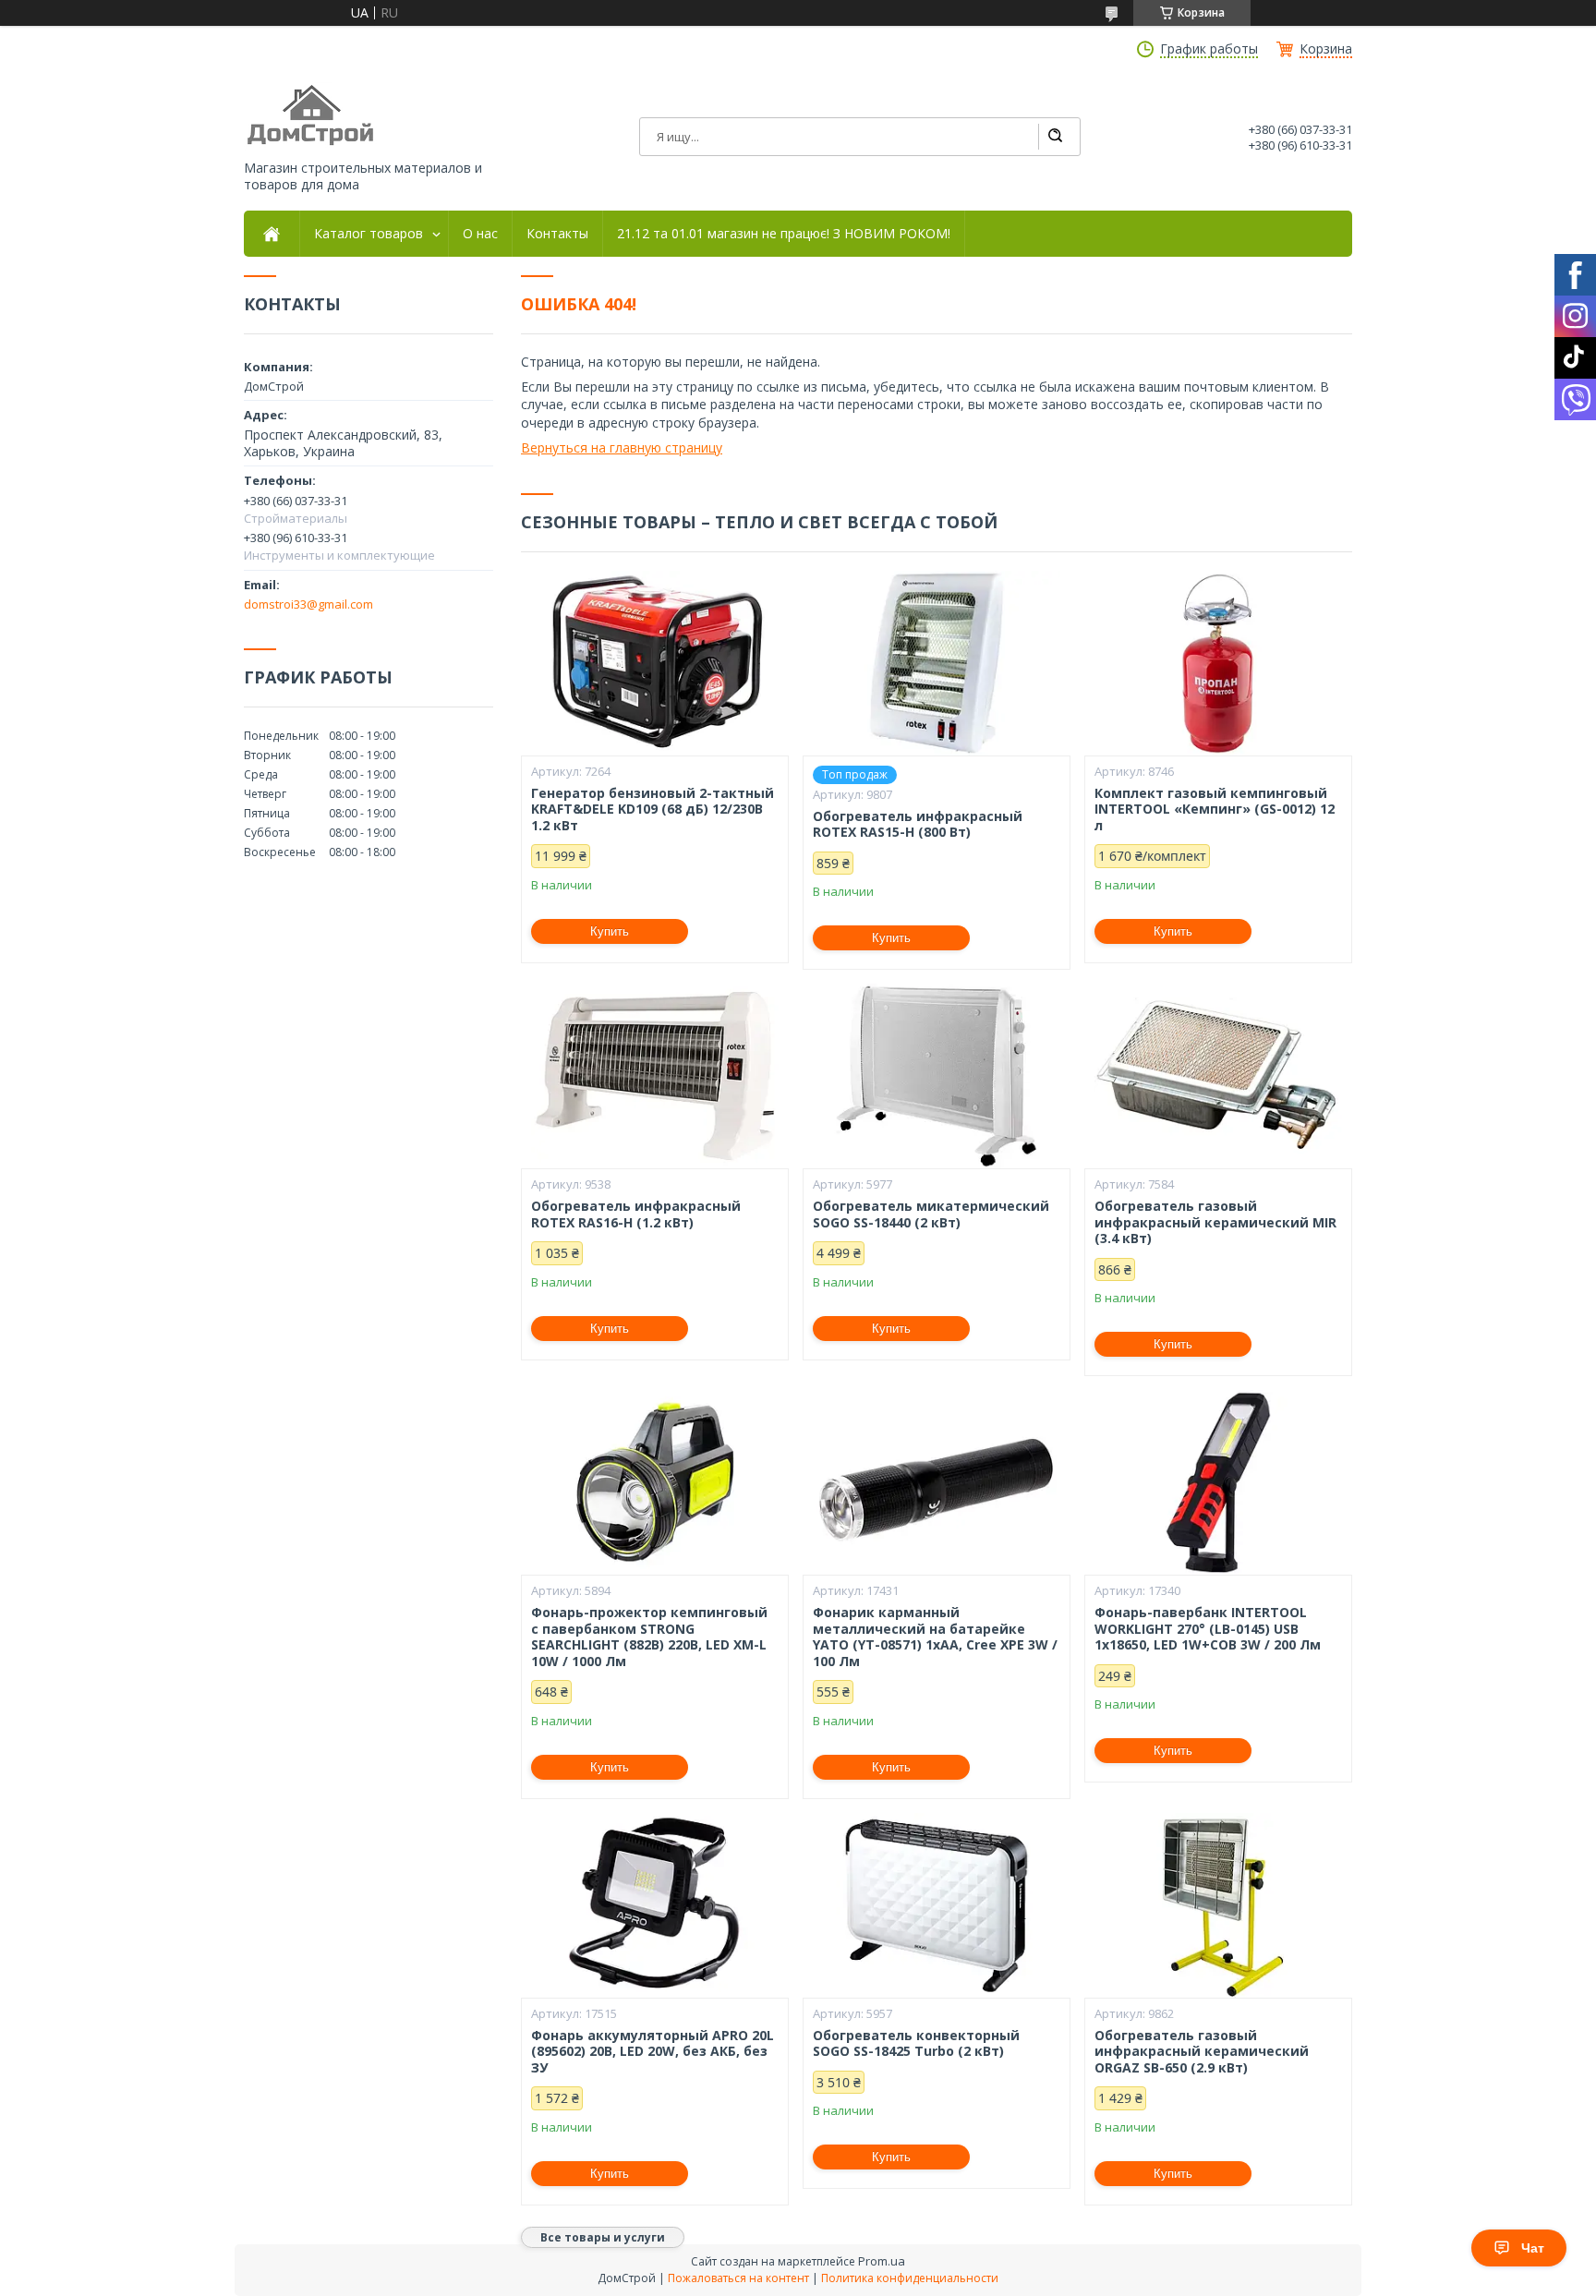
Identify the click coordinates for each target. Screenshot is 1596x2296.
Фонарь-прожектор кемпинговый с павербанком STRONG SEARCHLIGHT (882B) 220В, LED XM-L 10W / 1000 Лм (649, 1637)
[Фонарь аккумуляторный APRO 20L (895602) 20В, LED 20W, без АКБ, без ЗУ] (655, 1905)
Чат (1533, 2248)
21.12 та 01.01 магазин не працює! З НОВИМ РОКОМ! (784, 234)
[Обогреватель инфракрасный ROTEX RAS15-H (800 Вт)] (937, 663)
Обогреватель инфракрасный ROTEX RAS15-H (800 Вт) (918, 824)
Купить (610, 931)
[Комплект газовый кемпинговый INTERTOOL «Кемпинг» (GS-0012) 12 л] (1218, 663)
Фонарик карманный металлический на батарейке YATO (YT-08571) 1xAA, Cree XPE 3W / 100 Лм (935, 1637)
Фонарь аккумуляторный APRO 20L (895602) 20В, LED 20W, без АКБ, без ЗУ (653, 2052)
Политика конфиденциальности (910, 2278)
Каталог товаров (369, 234)
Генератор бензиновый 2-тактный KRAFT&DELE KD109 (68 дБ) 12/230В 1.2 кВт (653, 810)
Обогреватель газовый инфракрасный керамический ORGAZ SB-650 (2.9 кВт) (1202, 2052)
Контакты (557, 234)
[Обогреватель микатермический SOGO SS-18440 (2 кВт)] (937, 1076)
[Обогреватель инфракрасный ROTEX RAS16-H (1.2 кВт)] (655, 1076)
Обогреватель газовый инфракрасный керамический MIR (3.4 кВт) (1215, 1222)
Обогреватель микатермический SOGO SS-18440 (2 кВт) (931, 1214)
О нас (480, 234)
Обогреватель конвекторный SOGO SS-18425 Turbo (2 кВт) (916, 2043)
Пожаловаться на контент (738, 2278)
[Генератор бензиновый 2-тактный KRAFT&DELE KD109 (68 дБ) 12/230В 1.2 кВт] (655, 663)
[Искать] (1055, 137)
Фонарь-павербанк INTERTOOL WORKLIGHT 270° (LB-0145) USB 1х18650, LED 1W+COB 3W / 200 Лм (1208, 1629)
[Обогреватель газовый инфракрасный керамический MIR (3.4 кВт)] (1218, 1076)
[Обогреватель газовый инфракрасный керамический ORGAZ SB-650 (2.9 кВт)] (1218, 1905)
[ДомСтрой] (312, 116)
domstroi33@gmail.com (308, 604)
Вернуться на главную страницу (622, 447)
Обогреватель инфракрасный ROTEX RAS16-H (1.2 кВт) (636, 1214)
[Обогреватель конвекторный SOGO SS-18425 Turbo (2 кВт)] (937, 1905)
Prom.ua (882, 2261)
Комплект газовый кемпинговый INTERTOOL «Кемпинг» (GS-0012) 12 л (1215, 810)
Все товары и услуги (603, 2237)
